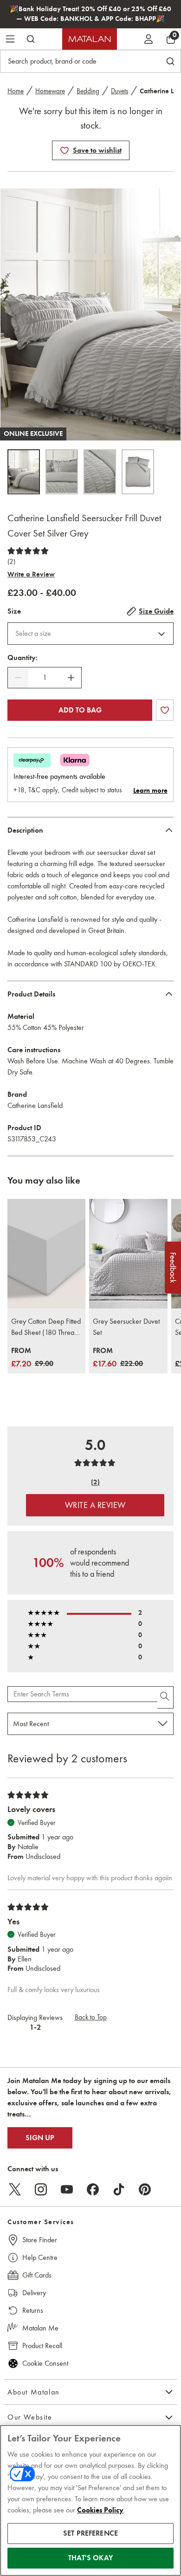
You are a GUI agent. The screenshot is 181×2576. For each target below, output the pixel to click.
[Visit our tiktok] (119, 2189)
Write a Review (31, 574)
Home (16, 91)
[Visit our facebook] (93, 2189)
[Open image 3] (100, 472)
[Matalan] (90, 39)
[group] (32, 1358)
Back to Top (91, 2017)
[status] (45, 678)
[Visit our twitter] (15, 2189)
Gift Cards (37, 2275)
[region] (90, 2500)
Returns (33, 2310)
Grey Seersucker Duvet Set (126, 1327)
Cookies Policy (100, 2510)
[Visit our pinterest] (145, 2189)
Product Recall (42, 2346)
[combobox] (90, 634)
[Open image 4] (138, 472)
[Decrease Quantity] (18, 678)
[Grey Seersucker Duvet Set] (128, 1254)
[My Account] (149, 39)
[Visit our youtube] (67, 2189)
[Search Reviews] (165, 1697)
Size (14, 611)
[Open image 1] (24, 472)
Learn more (150, 790)
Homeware (50, 91)
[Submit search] (31, 39)
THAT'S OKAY (90, 2558)
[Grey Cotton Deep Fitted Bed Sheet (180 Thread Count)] (46, 1254)
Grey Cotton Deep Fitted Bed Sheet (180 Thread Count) (46, 1327)
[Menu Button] (10, 39)
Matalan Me (40, 2328)
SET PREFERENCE (90, 2533)
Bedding (88, 91)
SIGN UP (40, 2138)
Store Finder (40, 2240)
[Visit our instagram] (41, 2189)
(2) (11, 562)
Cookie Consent (45, 2363)
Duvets (120, 91)
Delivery (34, 2293)
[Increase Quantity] (71, 678)
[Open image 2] (62, 472)
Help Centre (40, 2257)
